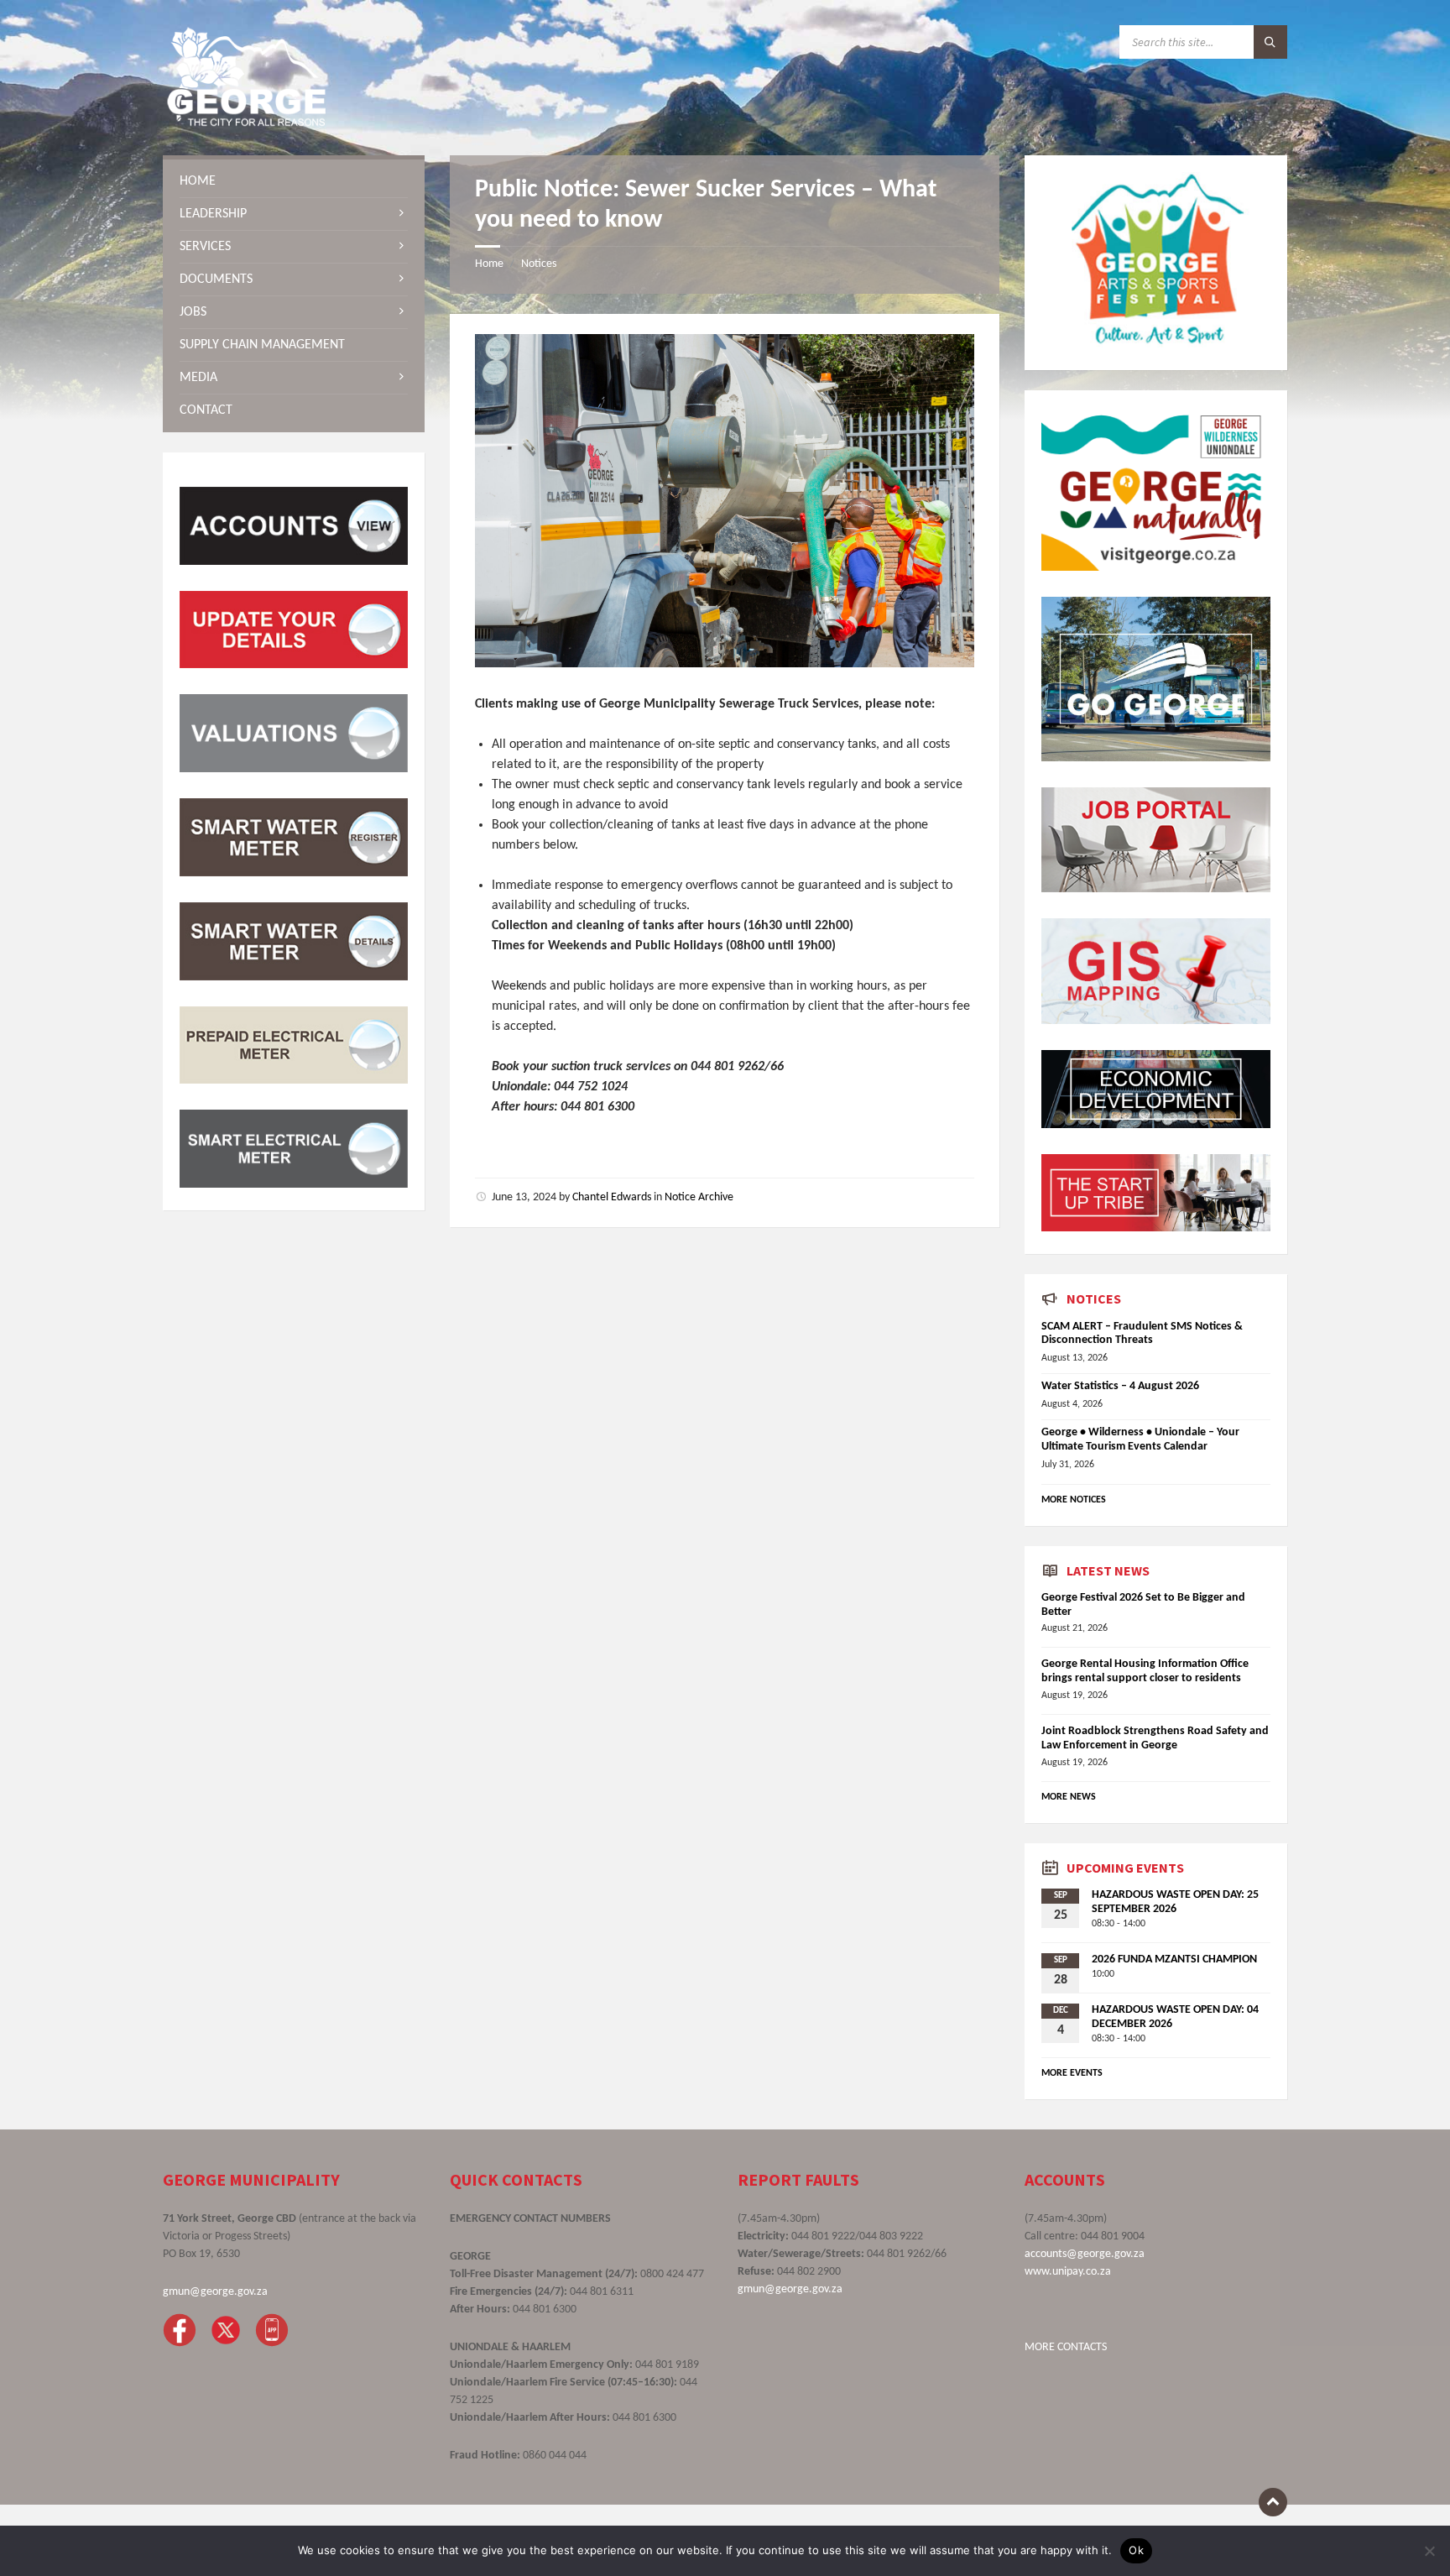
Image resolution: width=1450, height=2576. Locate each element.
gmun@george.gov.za (215, 2292)
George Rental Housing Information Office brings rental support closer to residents (1145, 1671)
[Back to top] (1273, 2502)
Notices (539, 264)
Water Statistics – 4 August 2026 (1120, 1386)
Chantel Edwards (612, 1197)
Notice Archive (699, 1197)
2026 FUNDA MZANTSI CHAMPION (1174, 1959)
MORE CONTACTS (1066, 2347)
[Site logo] (247, 123)
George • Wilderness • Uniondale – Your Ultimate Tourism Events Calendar (1140, 1440)
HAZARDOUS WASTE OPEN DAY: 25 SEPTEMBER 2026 (1175, 1902)
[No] (1429, 2551)
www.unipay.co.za (1068, 2272)
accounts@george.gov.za (1085, 2254)
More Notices (1074, 1500)
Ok (1136, 2550)
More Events (1072, 2073)
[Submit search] (1270, 42)
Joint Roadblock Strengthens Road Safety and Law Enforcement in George (1155, 1738)
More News (1069, 1797)
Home (489, 264)
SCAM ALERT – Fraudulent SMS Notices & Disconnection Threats (1142, 1334)
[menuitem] (294, 181)
